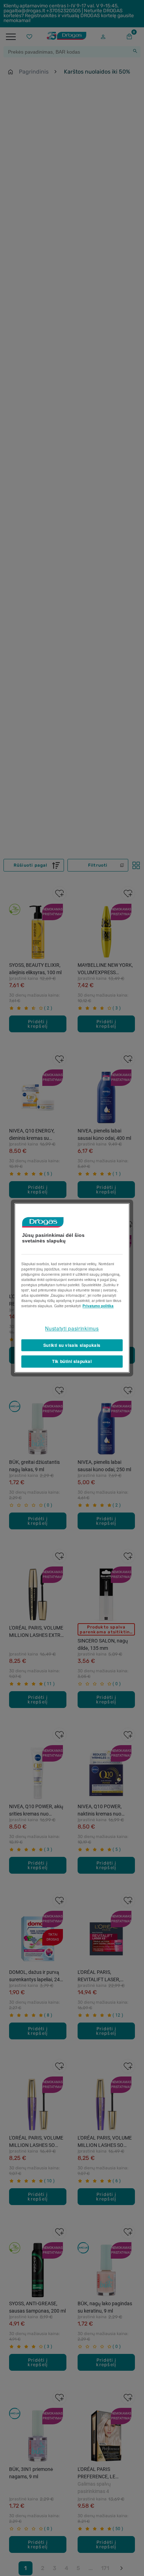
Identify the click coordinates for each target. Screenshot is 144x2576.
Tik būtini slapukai (72, 1362)
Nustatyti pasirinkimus (72, 1328)
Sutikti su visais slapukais (72, 1345)
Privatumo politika (98, 1306)
